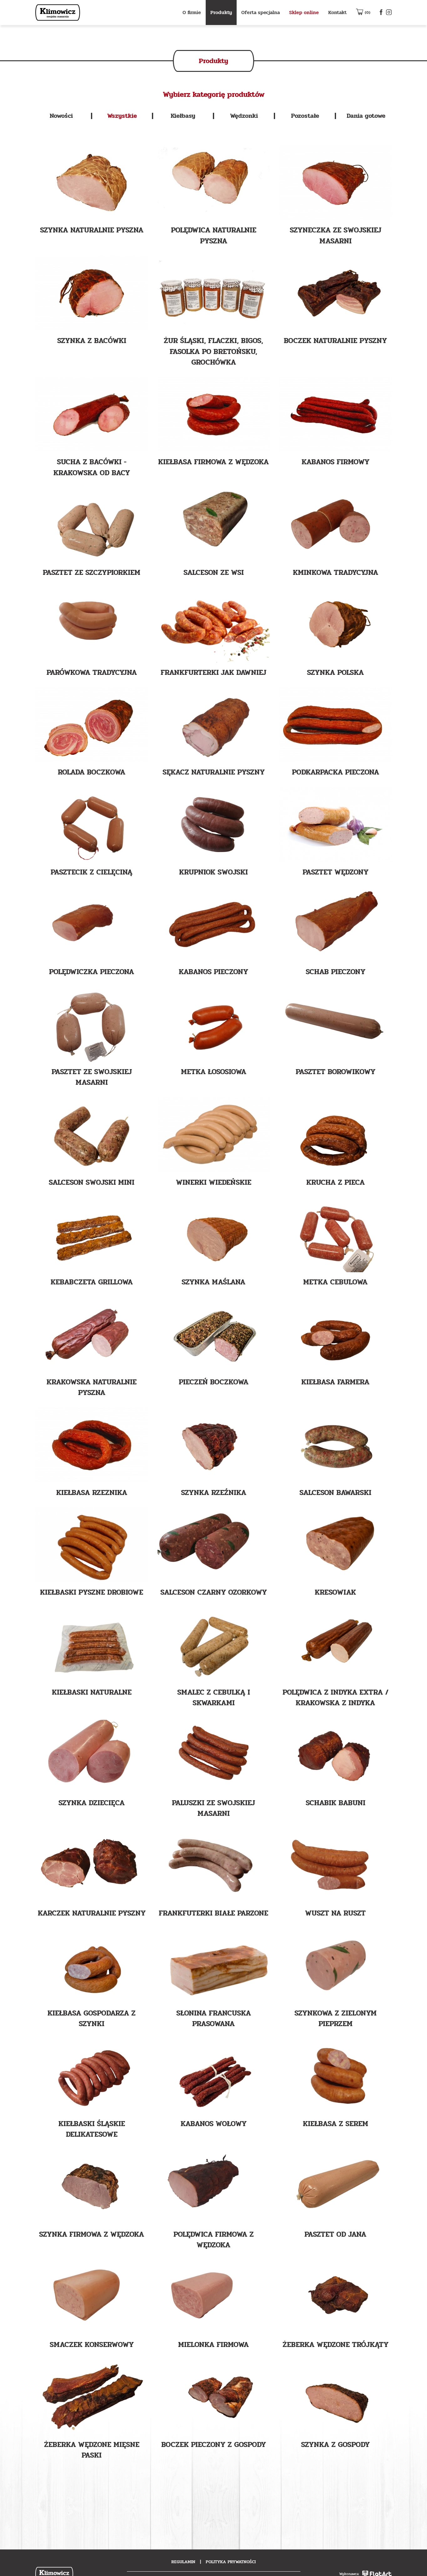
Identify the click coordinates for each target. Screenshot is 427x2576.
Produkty (221, 12)
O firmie (192, 12)
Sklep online (304, 12)
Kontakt (337, 12)
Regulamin (183, 2562)
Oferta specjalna (261, 12)
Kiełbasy (183, 116)
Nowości (61, 116)
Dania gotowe (366, 116)
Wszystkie (122, 116)
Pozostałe (305, 116)
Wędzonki (244, 116)
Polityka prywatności (231, 2562)
